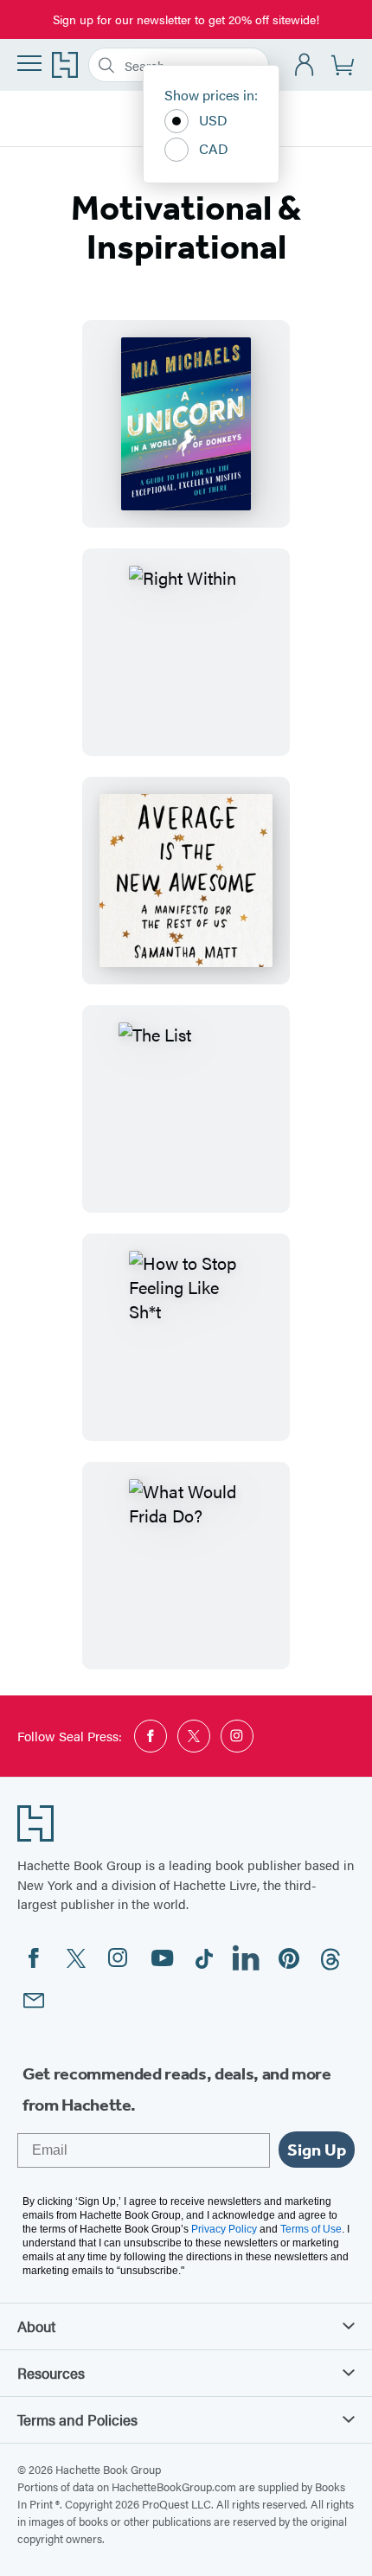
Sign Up (317, 2150)
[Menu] (29, 63)
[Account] (305, 65)
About (36, 2326)
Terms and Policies (77, 2419)
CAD (214, 148)
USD (213, 120)
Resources (51, 2373)
